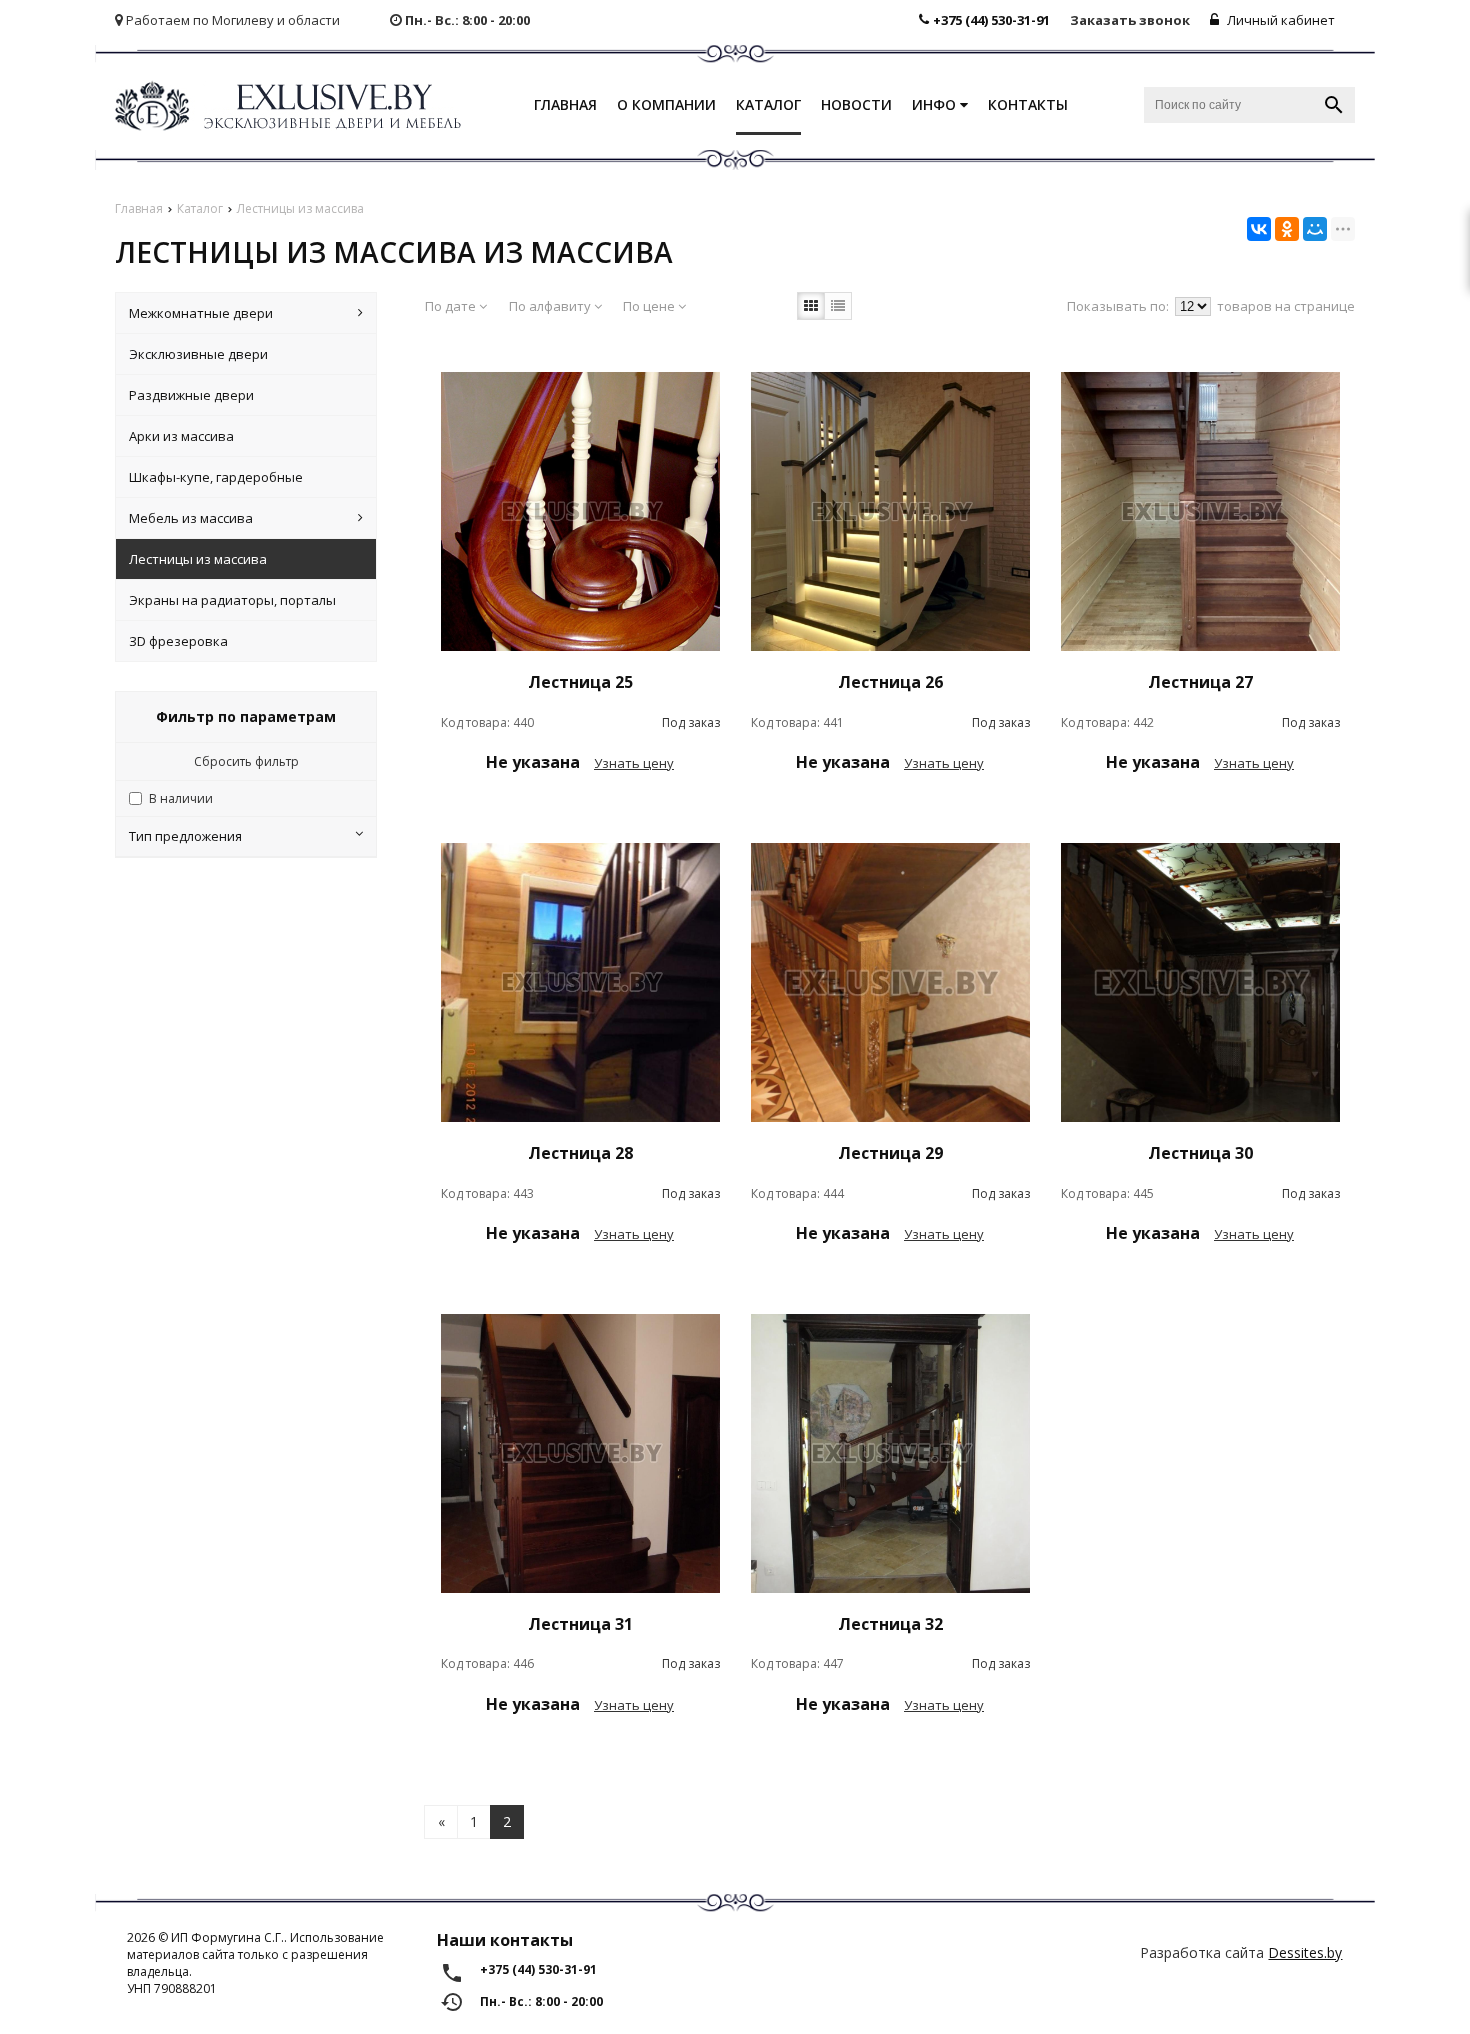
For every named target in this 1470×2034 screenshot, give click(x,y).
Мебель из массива (191, 518)
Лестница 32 (890, 1624)
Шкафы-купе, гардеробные (216, 477)
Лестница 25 (580, 682)
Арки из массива (181, 436)
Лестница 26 (890, 682)
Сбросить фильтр (246, 761)
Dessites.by (1305, 1952)
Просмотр (580, 808)
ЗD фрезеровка (178, 641)
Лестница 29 (890, 1153)
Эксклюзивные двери (198, 354)
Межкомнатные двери (201, 313)
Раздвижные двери (191, 395)
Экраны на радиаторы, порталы (232, 600)
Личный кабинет (1279, 20)
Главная (565, 104)
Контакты (1028, 104)
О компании (666, 104)
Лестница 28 (580, 1153)
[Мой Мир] (1315, 229)
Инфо (936, 104)
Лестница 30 (1200, 1153)
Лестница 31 (580, 1624)
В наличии (181, 798)
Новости (856, 104)
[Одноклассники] (1287, 229)
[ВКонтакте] (1259, 229)
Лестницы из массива (198, 559)
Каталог (768, 104)
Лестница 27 (1200, 682)
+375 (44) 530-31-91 (991, 20)
